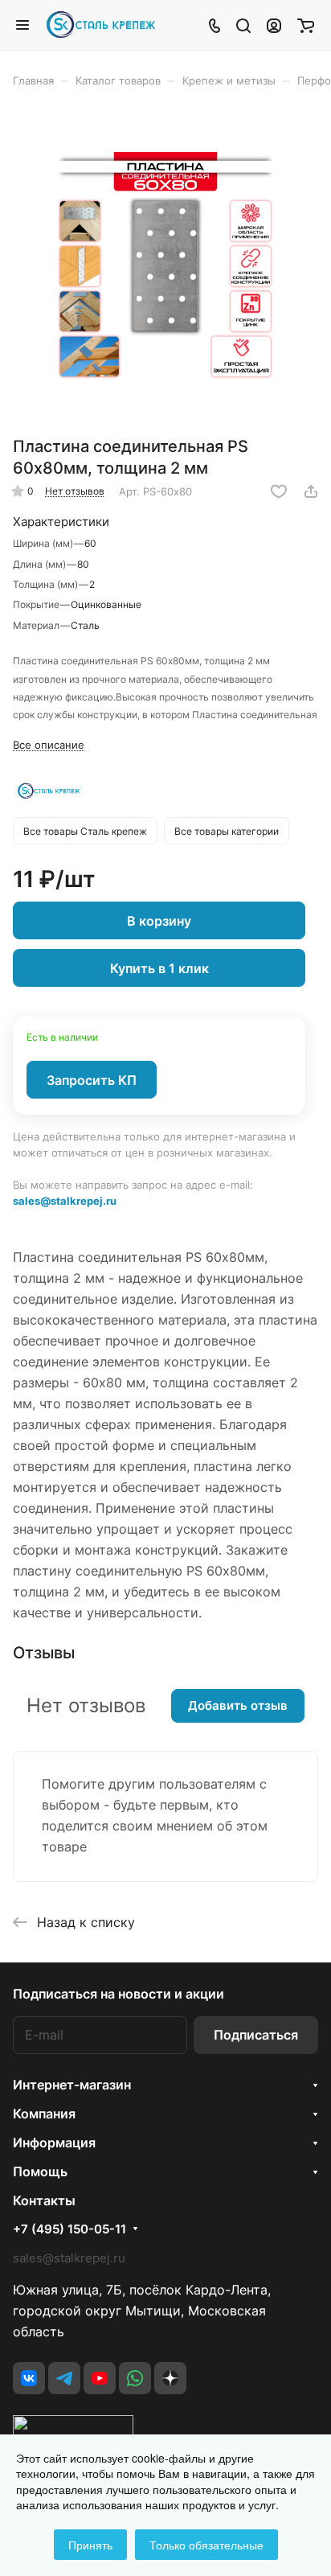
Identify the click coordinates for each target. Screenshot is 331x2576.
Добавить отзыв (238, 1705)
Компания (44, 2114)
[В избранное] (279, 491)
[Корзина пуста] (306, 25)
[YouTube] (100, 2378)
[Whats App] (135, 2378)
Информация (54, 2143)
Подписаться (256, 2035)
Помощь (40, 2171)
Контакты (44, 2200)
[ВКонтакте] (29, 2378)
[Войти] (274, 25)
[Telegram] (64, 2378)
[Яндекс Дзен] (170, 2378)
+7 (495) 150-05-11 (69, 2229)
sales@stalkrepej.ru (65, 1201)
